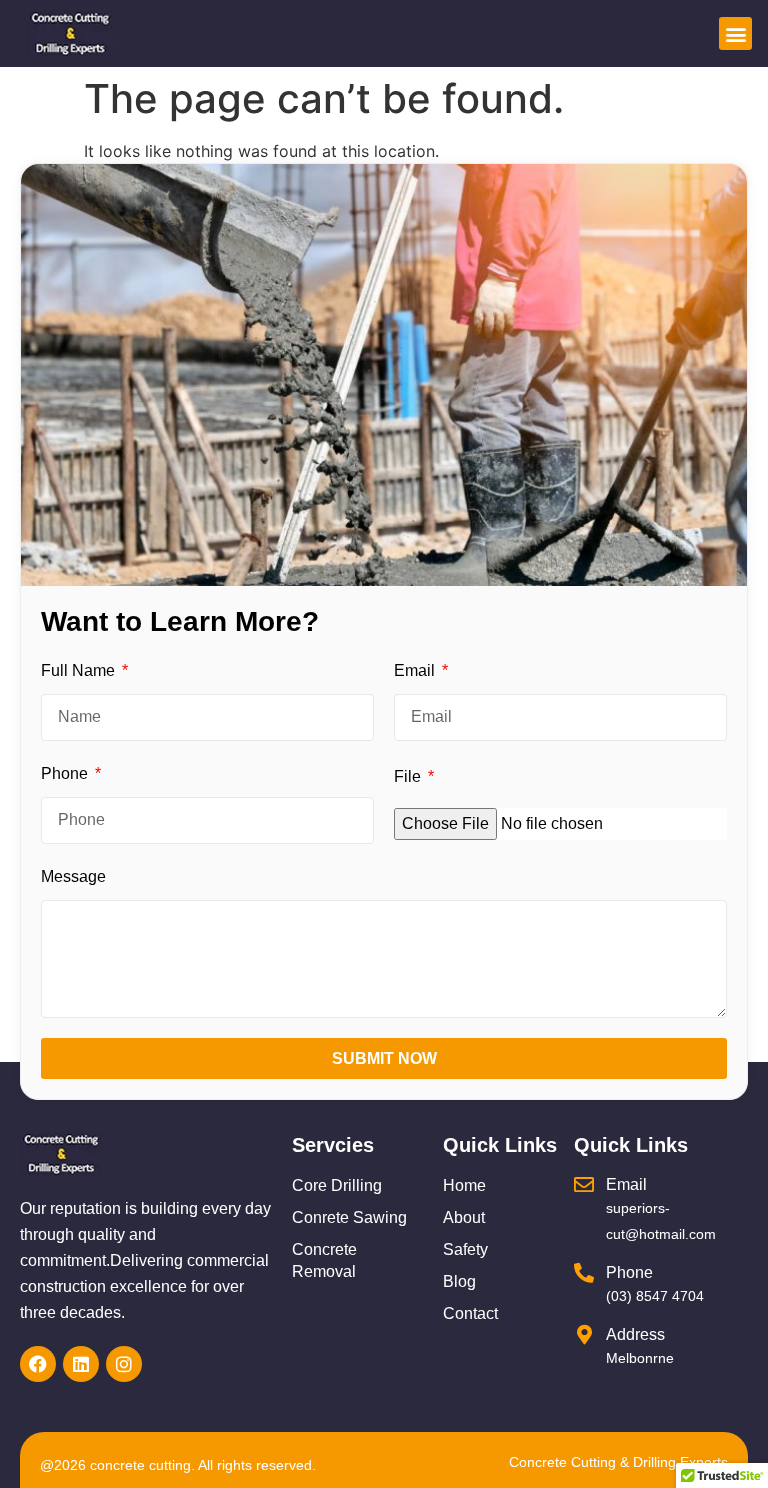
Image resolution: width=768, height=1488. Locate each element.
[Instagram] (124, 1364)
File (409, 776)
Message (73, 876)
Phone (66, 773)
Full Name (80, 670)
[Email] (584, 1185)
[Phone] (584, 1273)
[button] (735, 33)
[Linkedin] (81, 1364)
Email (416, 670)
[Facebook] (38, 1364)
